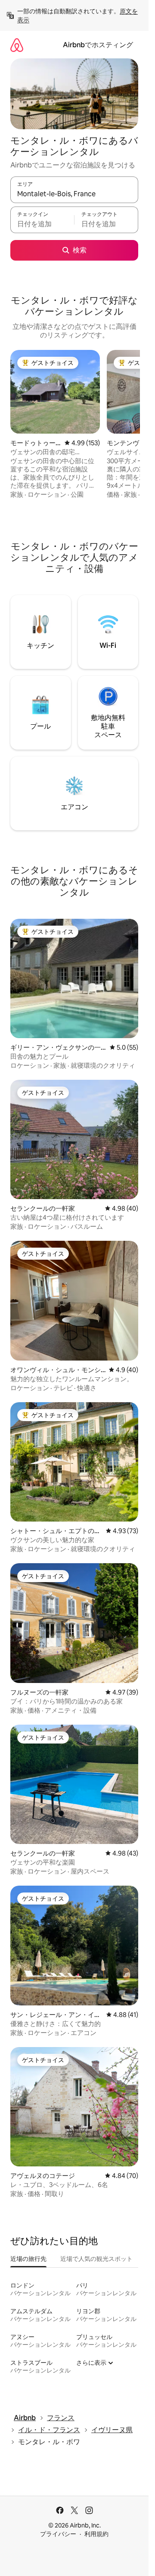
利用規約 (96, 2534)
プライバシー (58, 2534)
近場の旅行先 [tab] (28, 2259)
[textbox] (42, 224)
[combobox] (74, 194)
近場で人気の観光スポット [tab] (96, 2259)
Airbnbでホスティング (98, 45)
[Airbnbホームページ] (17, 45)
